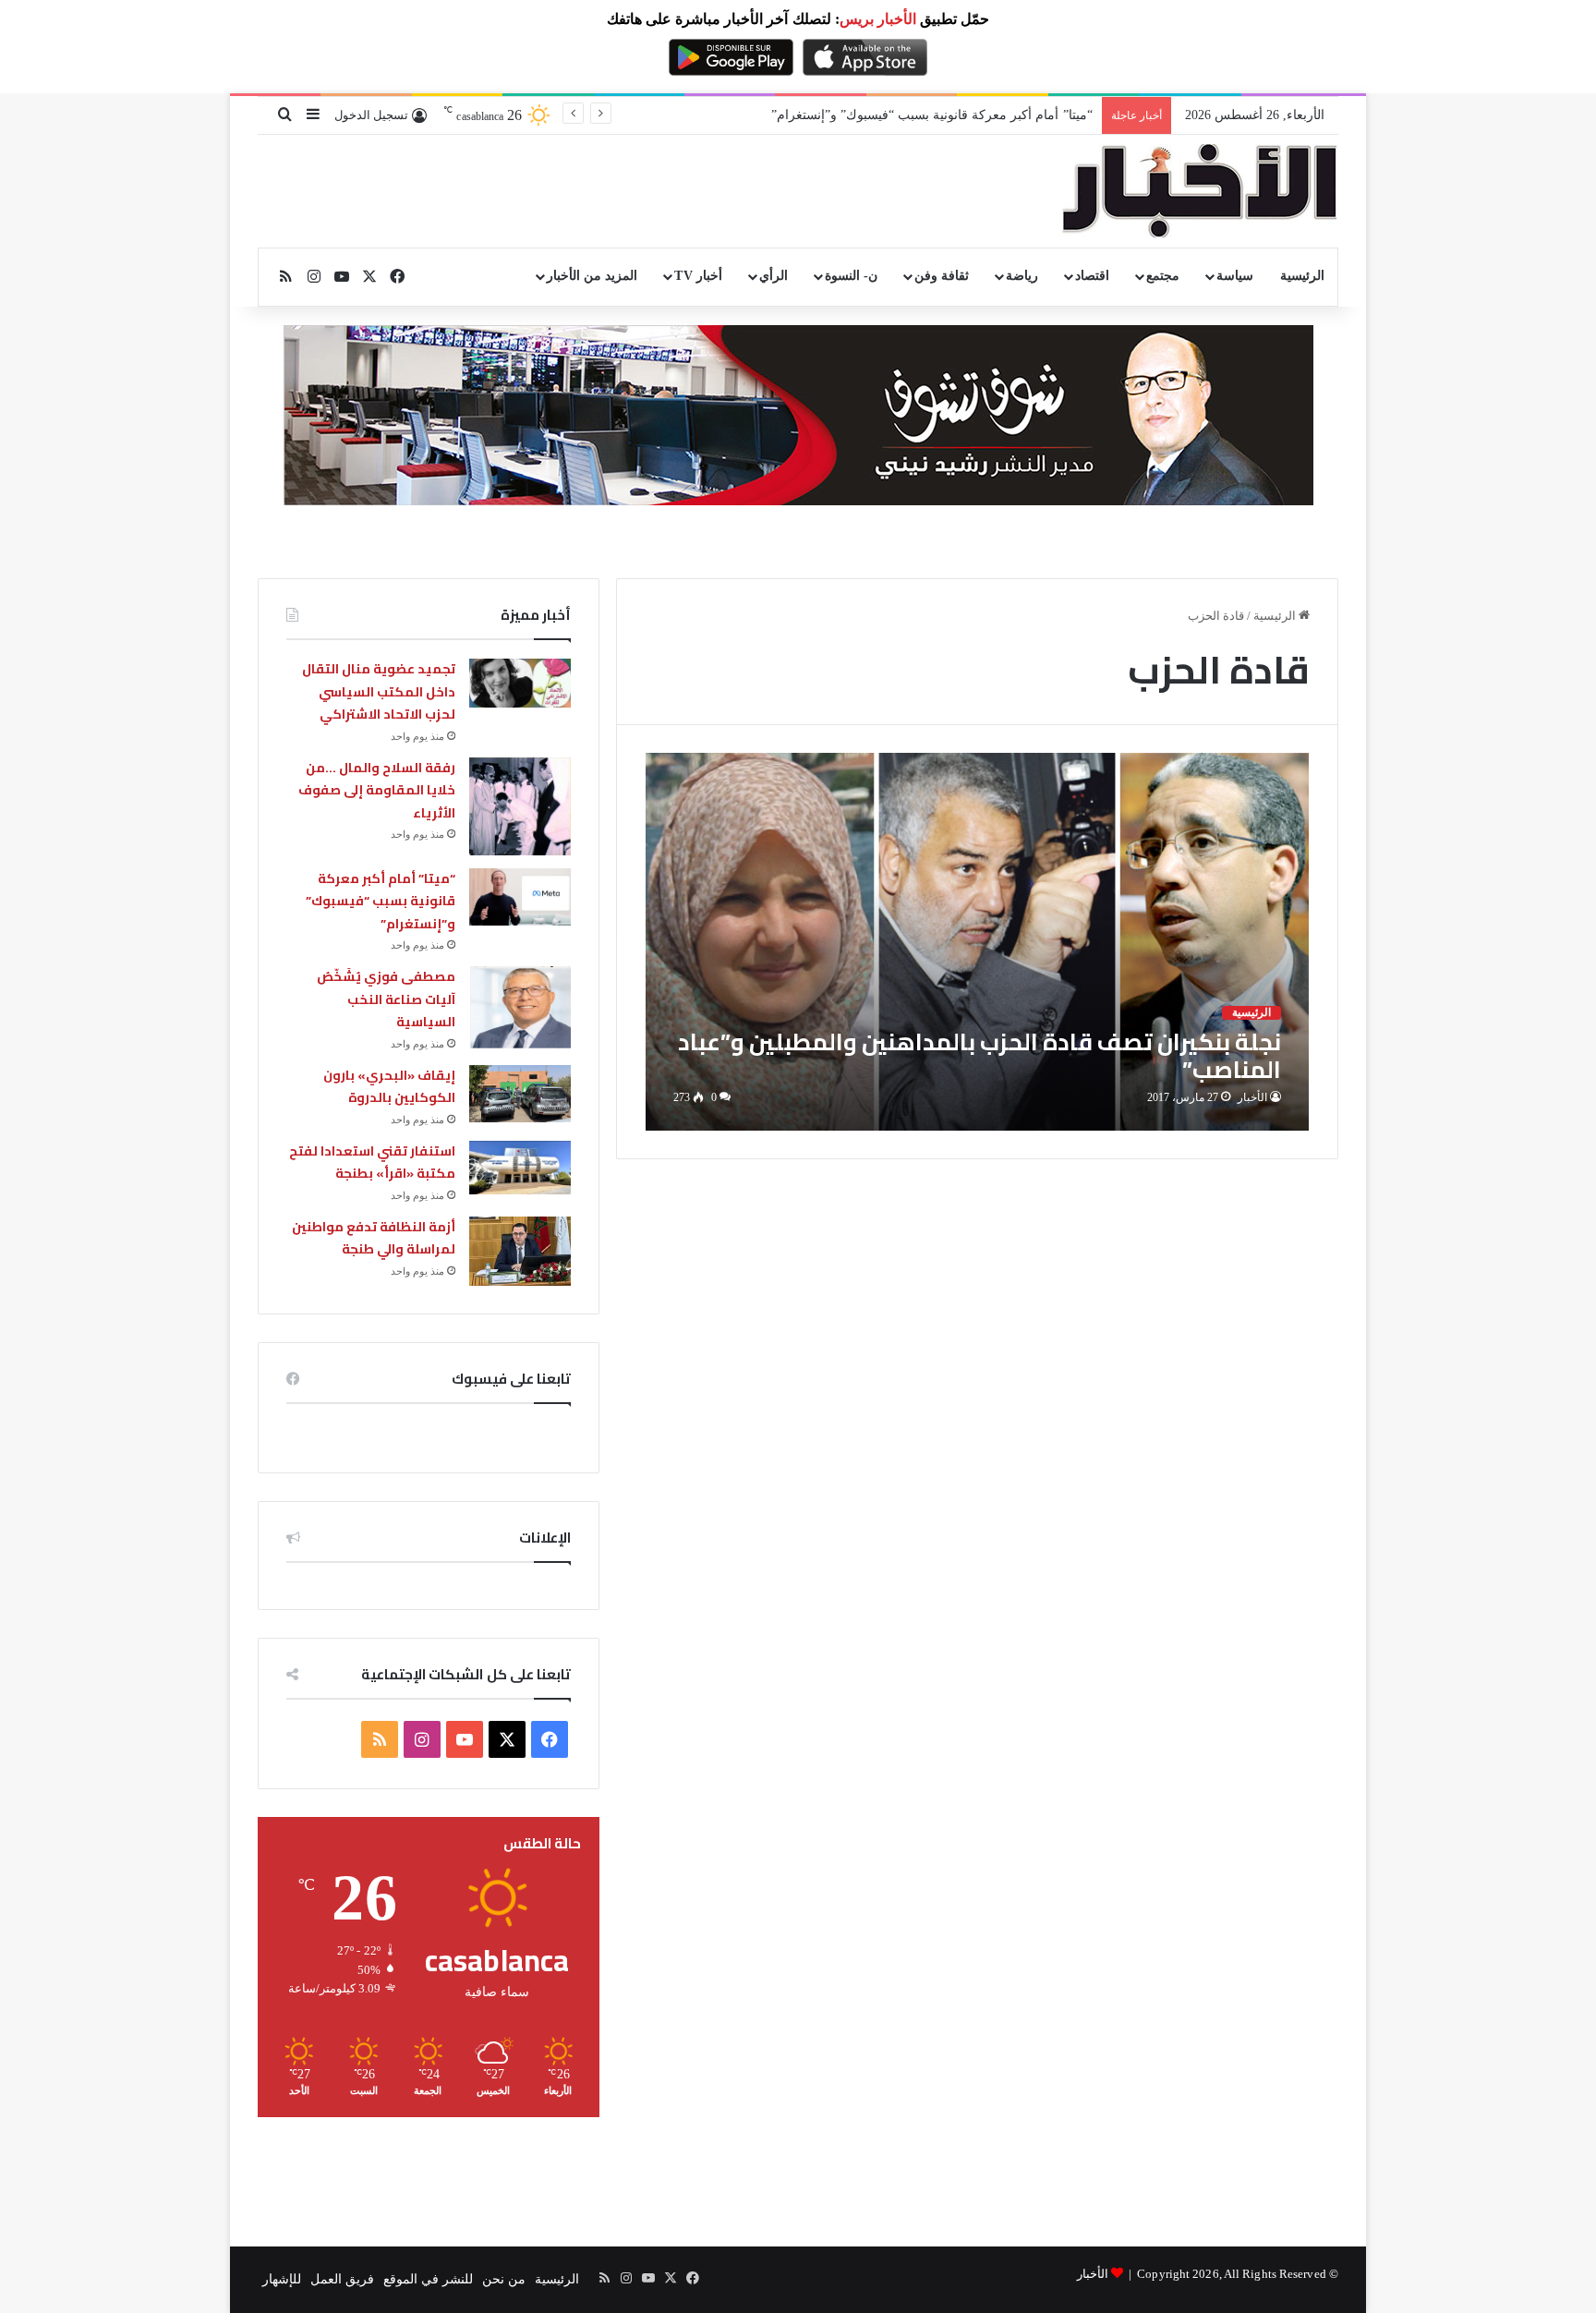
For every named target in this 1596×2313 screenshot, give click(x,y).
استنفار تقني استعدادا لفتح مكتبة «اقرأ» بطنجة (372, 1163)
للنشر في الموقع (428, 2279)
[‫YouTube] (465, 1739)
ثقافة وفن (942, 276)
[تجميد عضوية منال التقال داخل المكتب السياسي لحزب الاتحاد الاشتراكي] (520, 683)
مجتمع (1163, 276)
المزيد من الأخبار (592, 276)
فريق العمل (342, 2279)
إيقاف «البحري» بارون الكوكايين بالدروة (389, 1087)
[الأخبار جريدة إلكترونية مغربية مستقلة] (1200, 191)
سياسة (1235, 276)
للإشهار (282, 2279)
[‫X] (507, 1739)
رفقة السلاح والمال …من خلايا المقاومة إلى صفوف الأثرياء (377, 790)
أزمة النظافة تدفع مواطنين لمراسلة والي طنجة (374, 1238)
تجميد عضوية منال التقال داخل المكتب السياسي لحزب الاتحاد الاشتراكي (379, 691)
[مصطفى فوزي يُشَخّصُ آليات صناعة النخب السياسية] (520, 1007)
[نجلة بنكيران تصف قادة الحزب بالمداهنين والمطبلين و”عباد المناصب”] (978, 942)
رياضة (1022, 276)
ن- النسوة (851, 276)
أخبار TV (698, 276)
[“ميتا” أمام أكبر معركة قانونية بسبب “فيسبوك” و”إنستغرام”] (520, 897)
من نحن (504, 2279)
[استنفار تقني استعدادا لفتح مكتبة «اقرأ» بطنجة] (520, 1168)
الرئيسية (1302, 276)
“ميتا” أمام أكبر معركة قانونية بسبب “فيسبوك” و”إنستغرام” (932, 115)
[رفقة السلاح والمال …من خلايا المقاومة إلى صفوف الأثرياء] (520, 806)
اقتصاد (1092, 276)
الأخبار (1252, 1097)
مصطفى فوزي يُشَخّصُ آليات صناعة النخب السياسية (386, 999)
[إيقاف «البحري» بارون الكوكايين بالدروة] (520, 1094)
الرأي (774, 276)
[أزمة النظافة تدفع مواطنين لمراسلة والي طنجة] (520, 1251)
